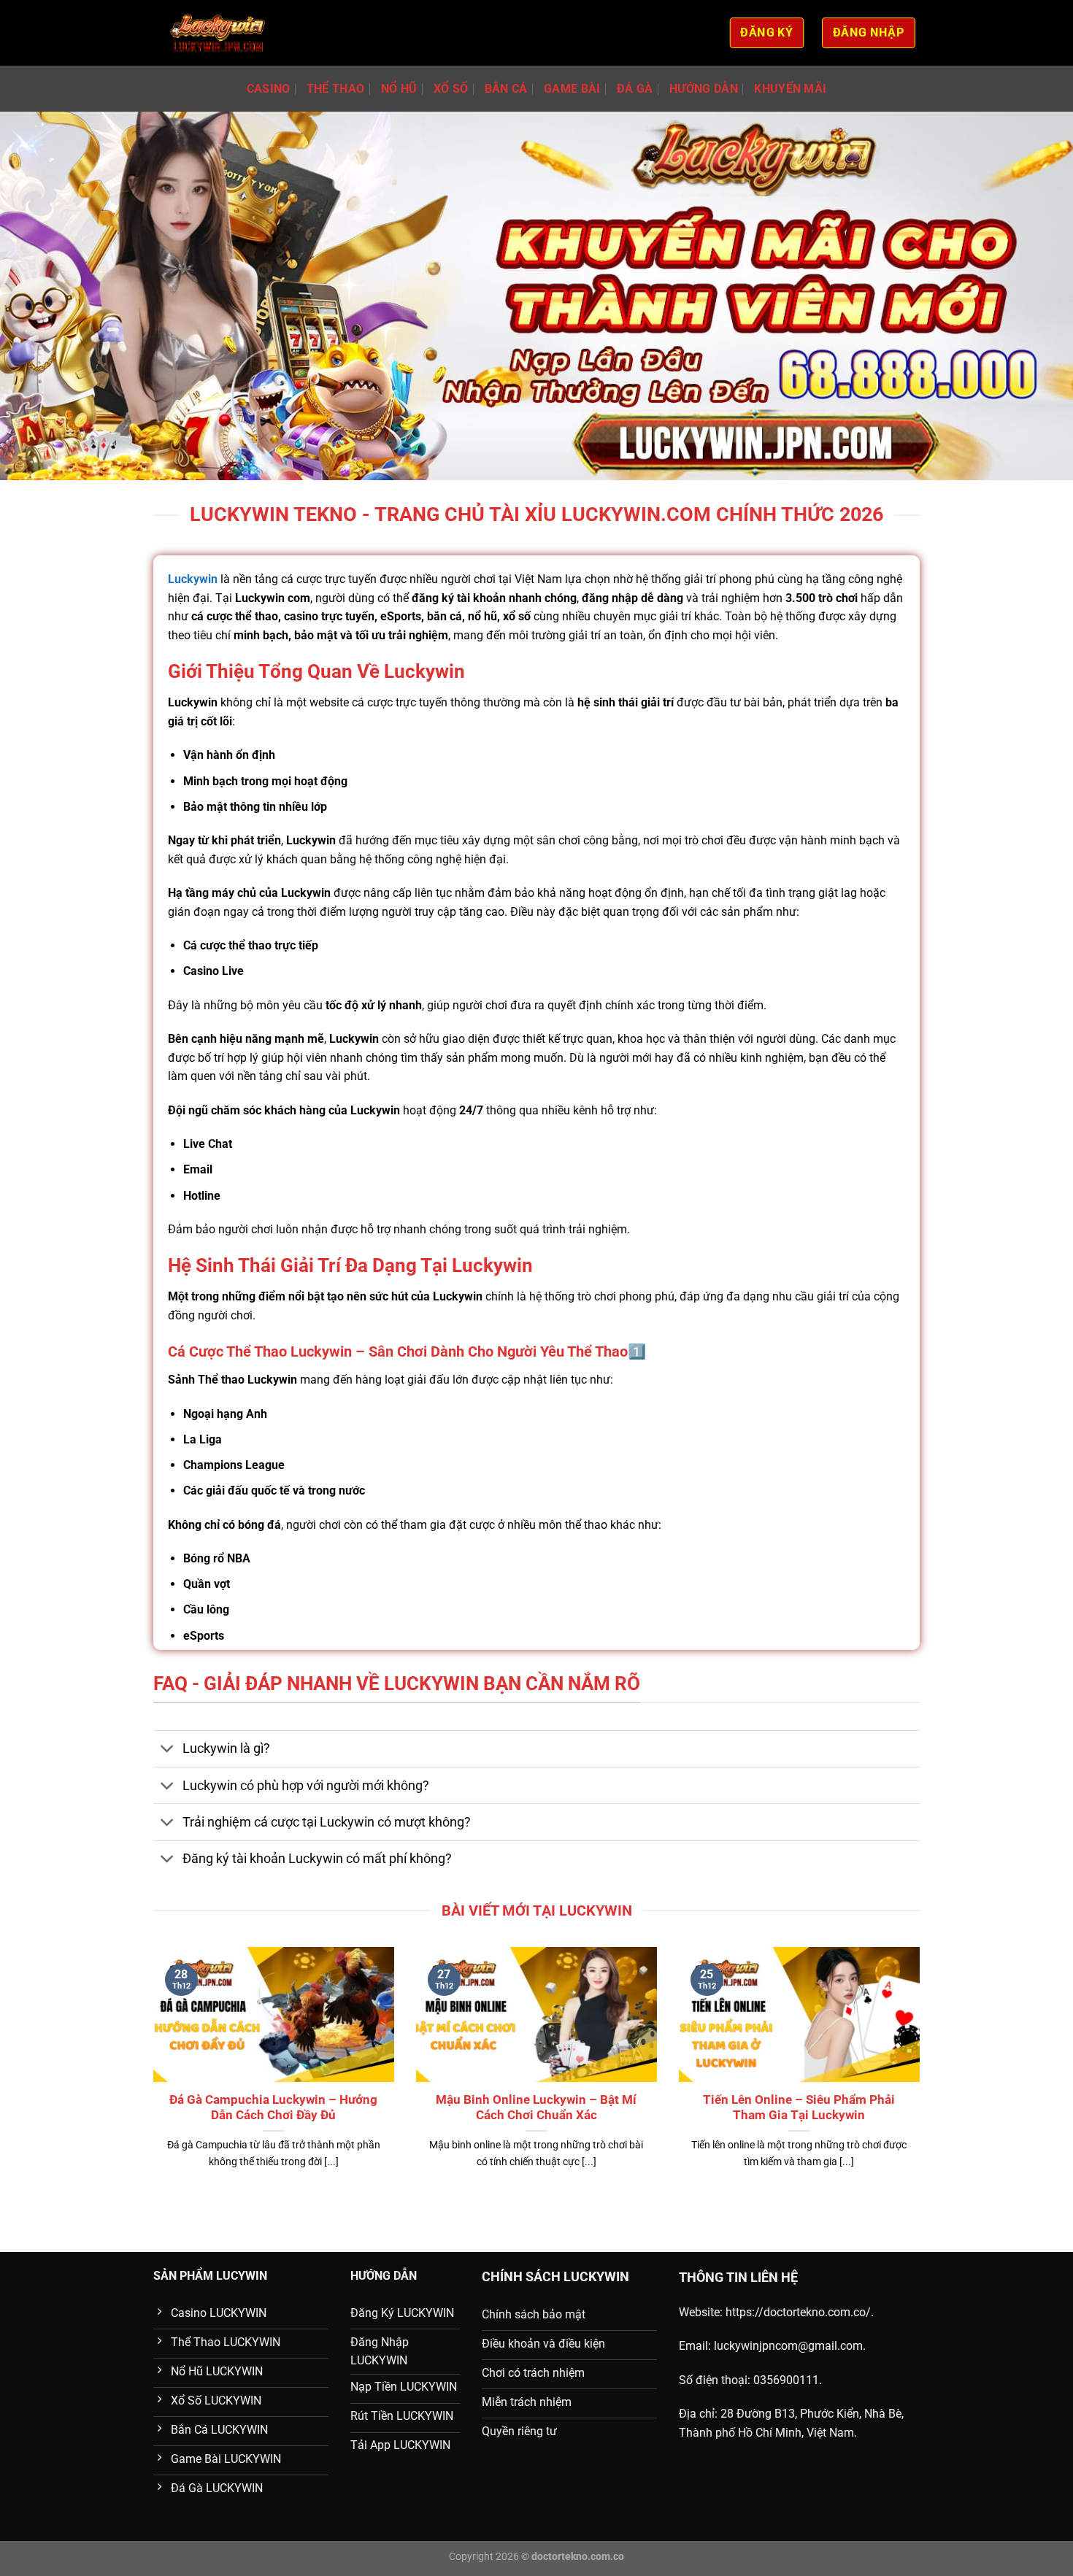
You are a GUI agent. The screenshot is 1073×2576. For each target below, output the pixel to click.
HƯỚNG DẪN (704, 89)
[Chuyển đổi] (168, 1750)
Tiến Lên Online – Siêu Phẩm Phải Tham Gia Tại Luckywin (799, 2108)
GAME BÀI (572, 89)
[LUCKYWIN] (218, 33)
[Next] (923, 2076)
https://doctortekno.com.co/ (798, 2312)
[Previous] (150, 2076)
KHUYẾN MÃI (790, 89)
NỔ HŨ (399, 89)
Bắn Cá (506, 89)
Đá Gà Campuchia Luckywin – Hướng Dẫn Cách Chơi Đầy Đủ (273, 2108)
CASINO (269, 89)
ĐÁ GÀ (635, 89)
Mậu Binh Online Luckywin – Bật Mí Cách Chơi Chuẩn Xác (536, 2108)
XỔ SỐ (451, 89)
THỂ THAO (336, 89)
